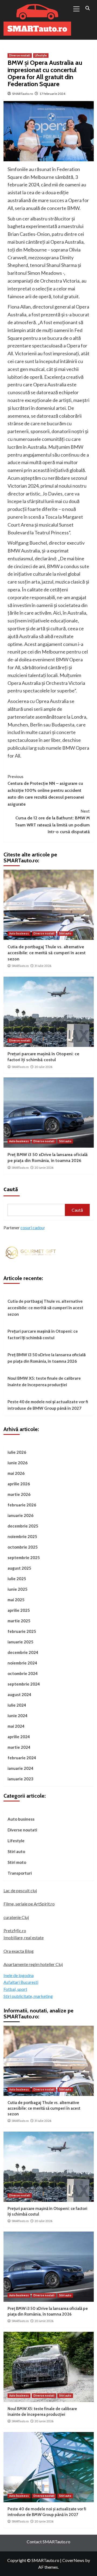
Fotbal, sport (15, 1989)
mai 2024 (16, 1726)
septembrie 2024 (24, 1684)
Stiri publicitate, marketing (28, 1996)
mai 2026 (16, 1473)
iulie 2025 (17, 1579)
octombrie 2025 (23, 1547)
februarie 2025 (22, 1631)
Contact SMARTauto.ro (48, 2542)
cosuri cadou (32, 1227)
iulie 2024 (17, 1705)
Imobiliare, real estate (24, 1937)
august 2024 (19, 1694)
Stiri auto (65, 933)
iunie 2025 (18, 1589)
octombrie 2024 (23, 1673)
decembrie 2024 (23, 1652)
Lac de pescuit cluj (20, 1890)
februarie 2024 (22, 1758)
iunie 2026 (18, 1463)
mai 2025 (16, 1600)
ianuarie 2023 (20, 1779)
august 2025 (19, 1568)
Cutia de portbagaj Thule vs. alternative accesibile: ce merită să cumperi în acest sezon (47, 953)
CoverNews (73, 2560)
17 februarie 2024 (52, 94)
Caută (11, 1189)
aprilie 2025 (19, 1610)
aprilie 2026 (19, 1484)
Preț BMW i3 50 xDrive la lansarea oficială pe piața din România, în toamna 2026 (47, 1358)
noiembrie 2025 (22, 1536)
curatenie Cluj (16, 1917)
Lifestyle (41, 55)
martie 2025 (19, 1621)
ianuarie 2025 (20, 1642)
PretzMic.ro (15, 1930)
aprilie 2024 (19, 1737)
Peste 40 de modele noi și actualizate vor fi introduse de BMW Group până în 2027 (48, 1405)
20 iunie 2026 (44, 1168)
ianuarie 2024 (20, 1768)
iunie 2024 (18, 1716)
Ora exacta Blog (19, 1951)
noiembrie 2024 (22, 1663)
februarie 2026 (22, 1505)
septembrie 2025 (24, 1557)
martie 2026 (19, 1494)
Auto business (19, 933)
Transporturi (20, 1873)
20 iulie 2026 (43, 1067)
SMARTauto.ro (22, 94)
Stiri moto (17, 1862)
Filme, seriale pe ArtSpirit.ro (29, 1904)
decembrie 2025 (23, 1526)
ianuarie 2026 (20, 1515)
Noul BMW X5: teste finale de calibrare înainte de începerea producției (44, 1381)
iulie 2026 (17, 1452)
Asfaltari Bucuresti (21, 1982)
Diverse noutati (20, 55)
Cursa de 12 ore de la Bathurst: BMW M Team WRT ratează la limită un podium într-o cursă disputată (52, 822)
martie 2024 (19, 1747)
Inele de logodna (19, 1975)
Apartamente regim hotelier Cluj (33, 1964)
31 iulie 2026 (43, 966)
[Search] (88, 8)
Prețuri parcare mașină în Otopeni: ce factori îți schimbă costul (43, 1334)
